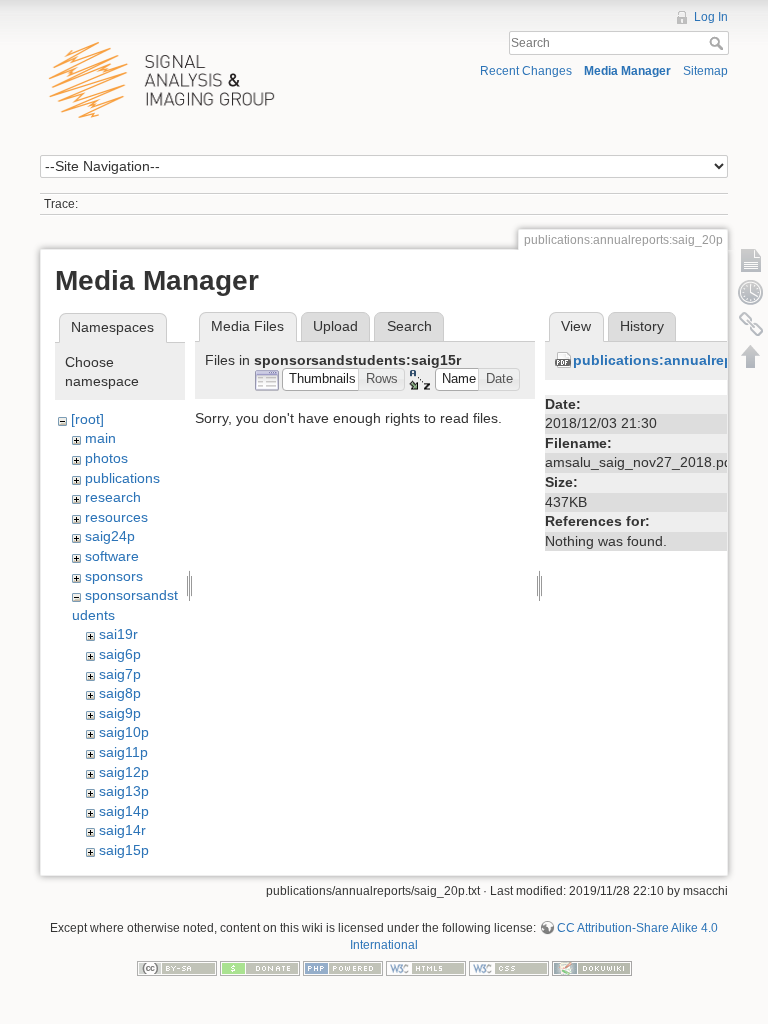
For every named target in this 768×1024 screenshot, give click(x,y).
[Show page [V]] (751, 260)
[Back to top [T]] (751, 356)
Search (718, 43)
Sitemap (705, 71)
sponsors (114, 576)
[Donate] (260, 968)
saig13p (124, 791)
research (113, 497)
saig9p (120, 713)
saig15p (124, 850)
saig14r (122, 830)
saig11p (123, 752)
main (100, 438)
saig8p (120, 693)
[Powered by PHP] (343, 968)
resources (116, 517)
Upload (335, 326)
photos (106, 458)
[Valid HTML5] (426, 968)
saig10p (124, 732)
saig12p (124, 772)
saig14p (124, 811)
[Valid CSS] (509, 968)
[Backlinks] (751, 324)
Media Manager (627, 71)
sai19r (118, 634)
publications (122, 478)
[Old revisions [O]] (751, 292)
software (112, 556)
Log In (711, 17)
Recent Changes (526, 71)
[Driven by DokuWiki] (592, 968)
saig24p (110, 536)
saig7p (120, 674)
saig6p (120, 654)
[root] (87, 419)
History (642, 326)
